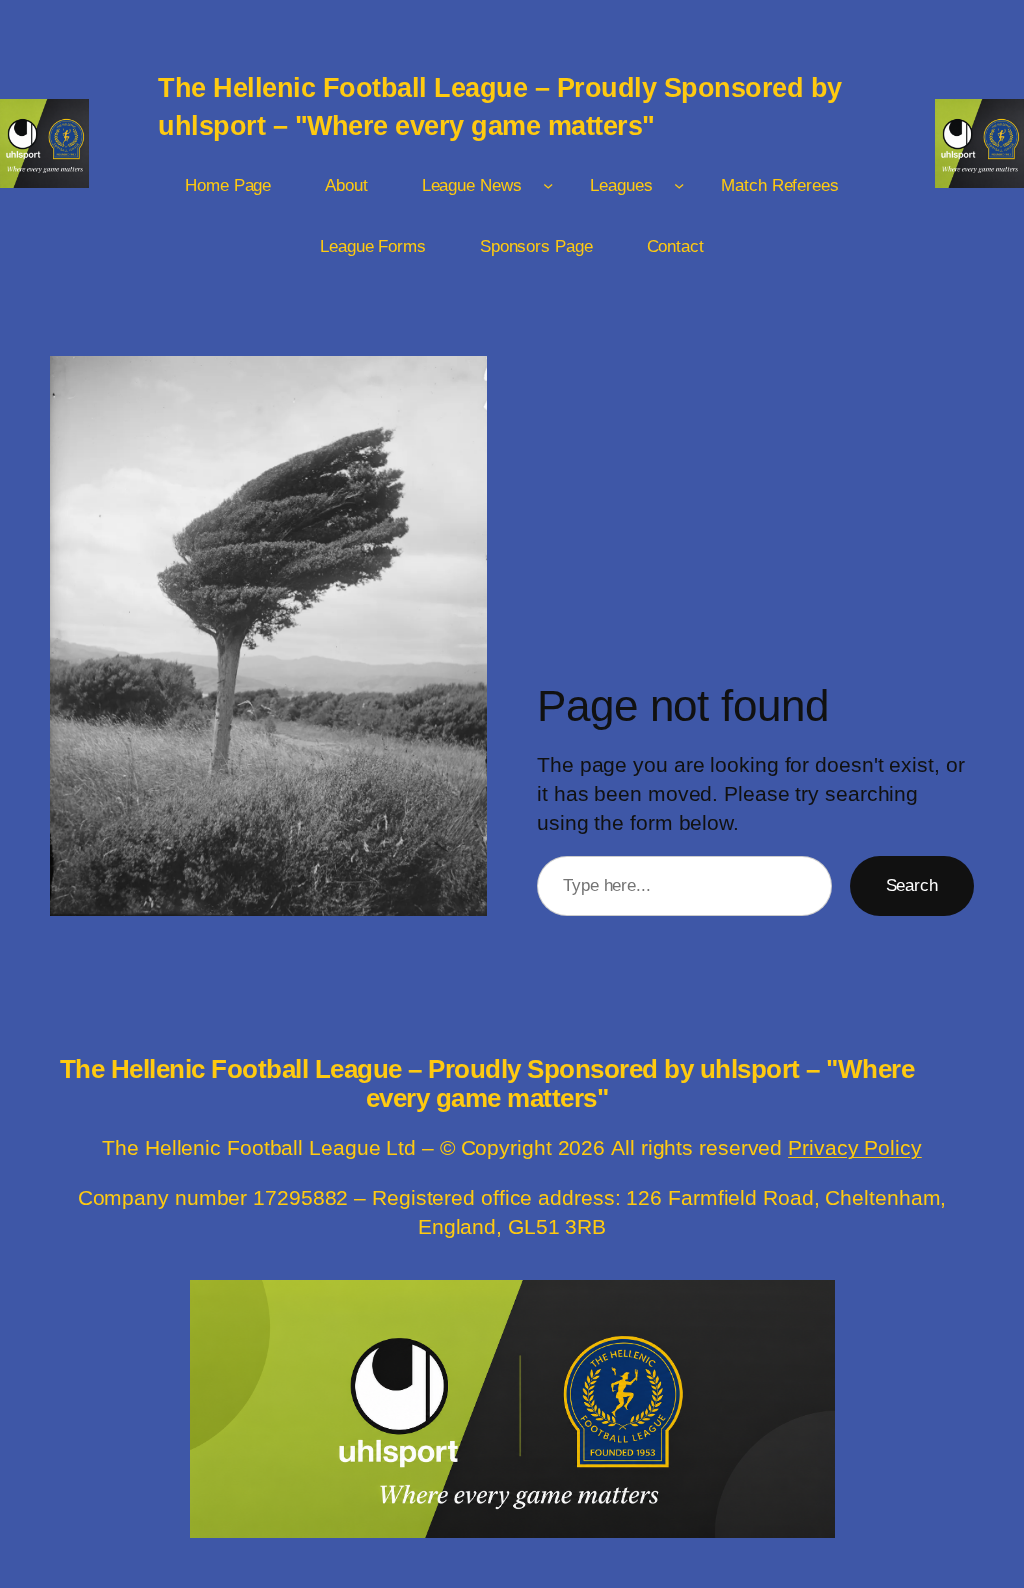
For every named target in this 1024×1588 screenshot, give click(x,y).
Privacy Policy (855, 1147)
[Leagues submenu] (679, 185)
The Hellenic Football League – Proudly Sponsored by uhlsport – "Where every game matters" (487, 1083)
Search (912, 885)
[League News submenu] (548, 185)
